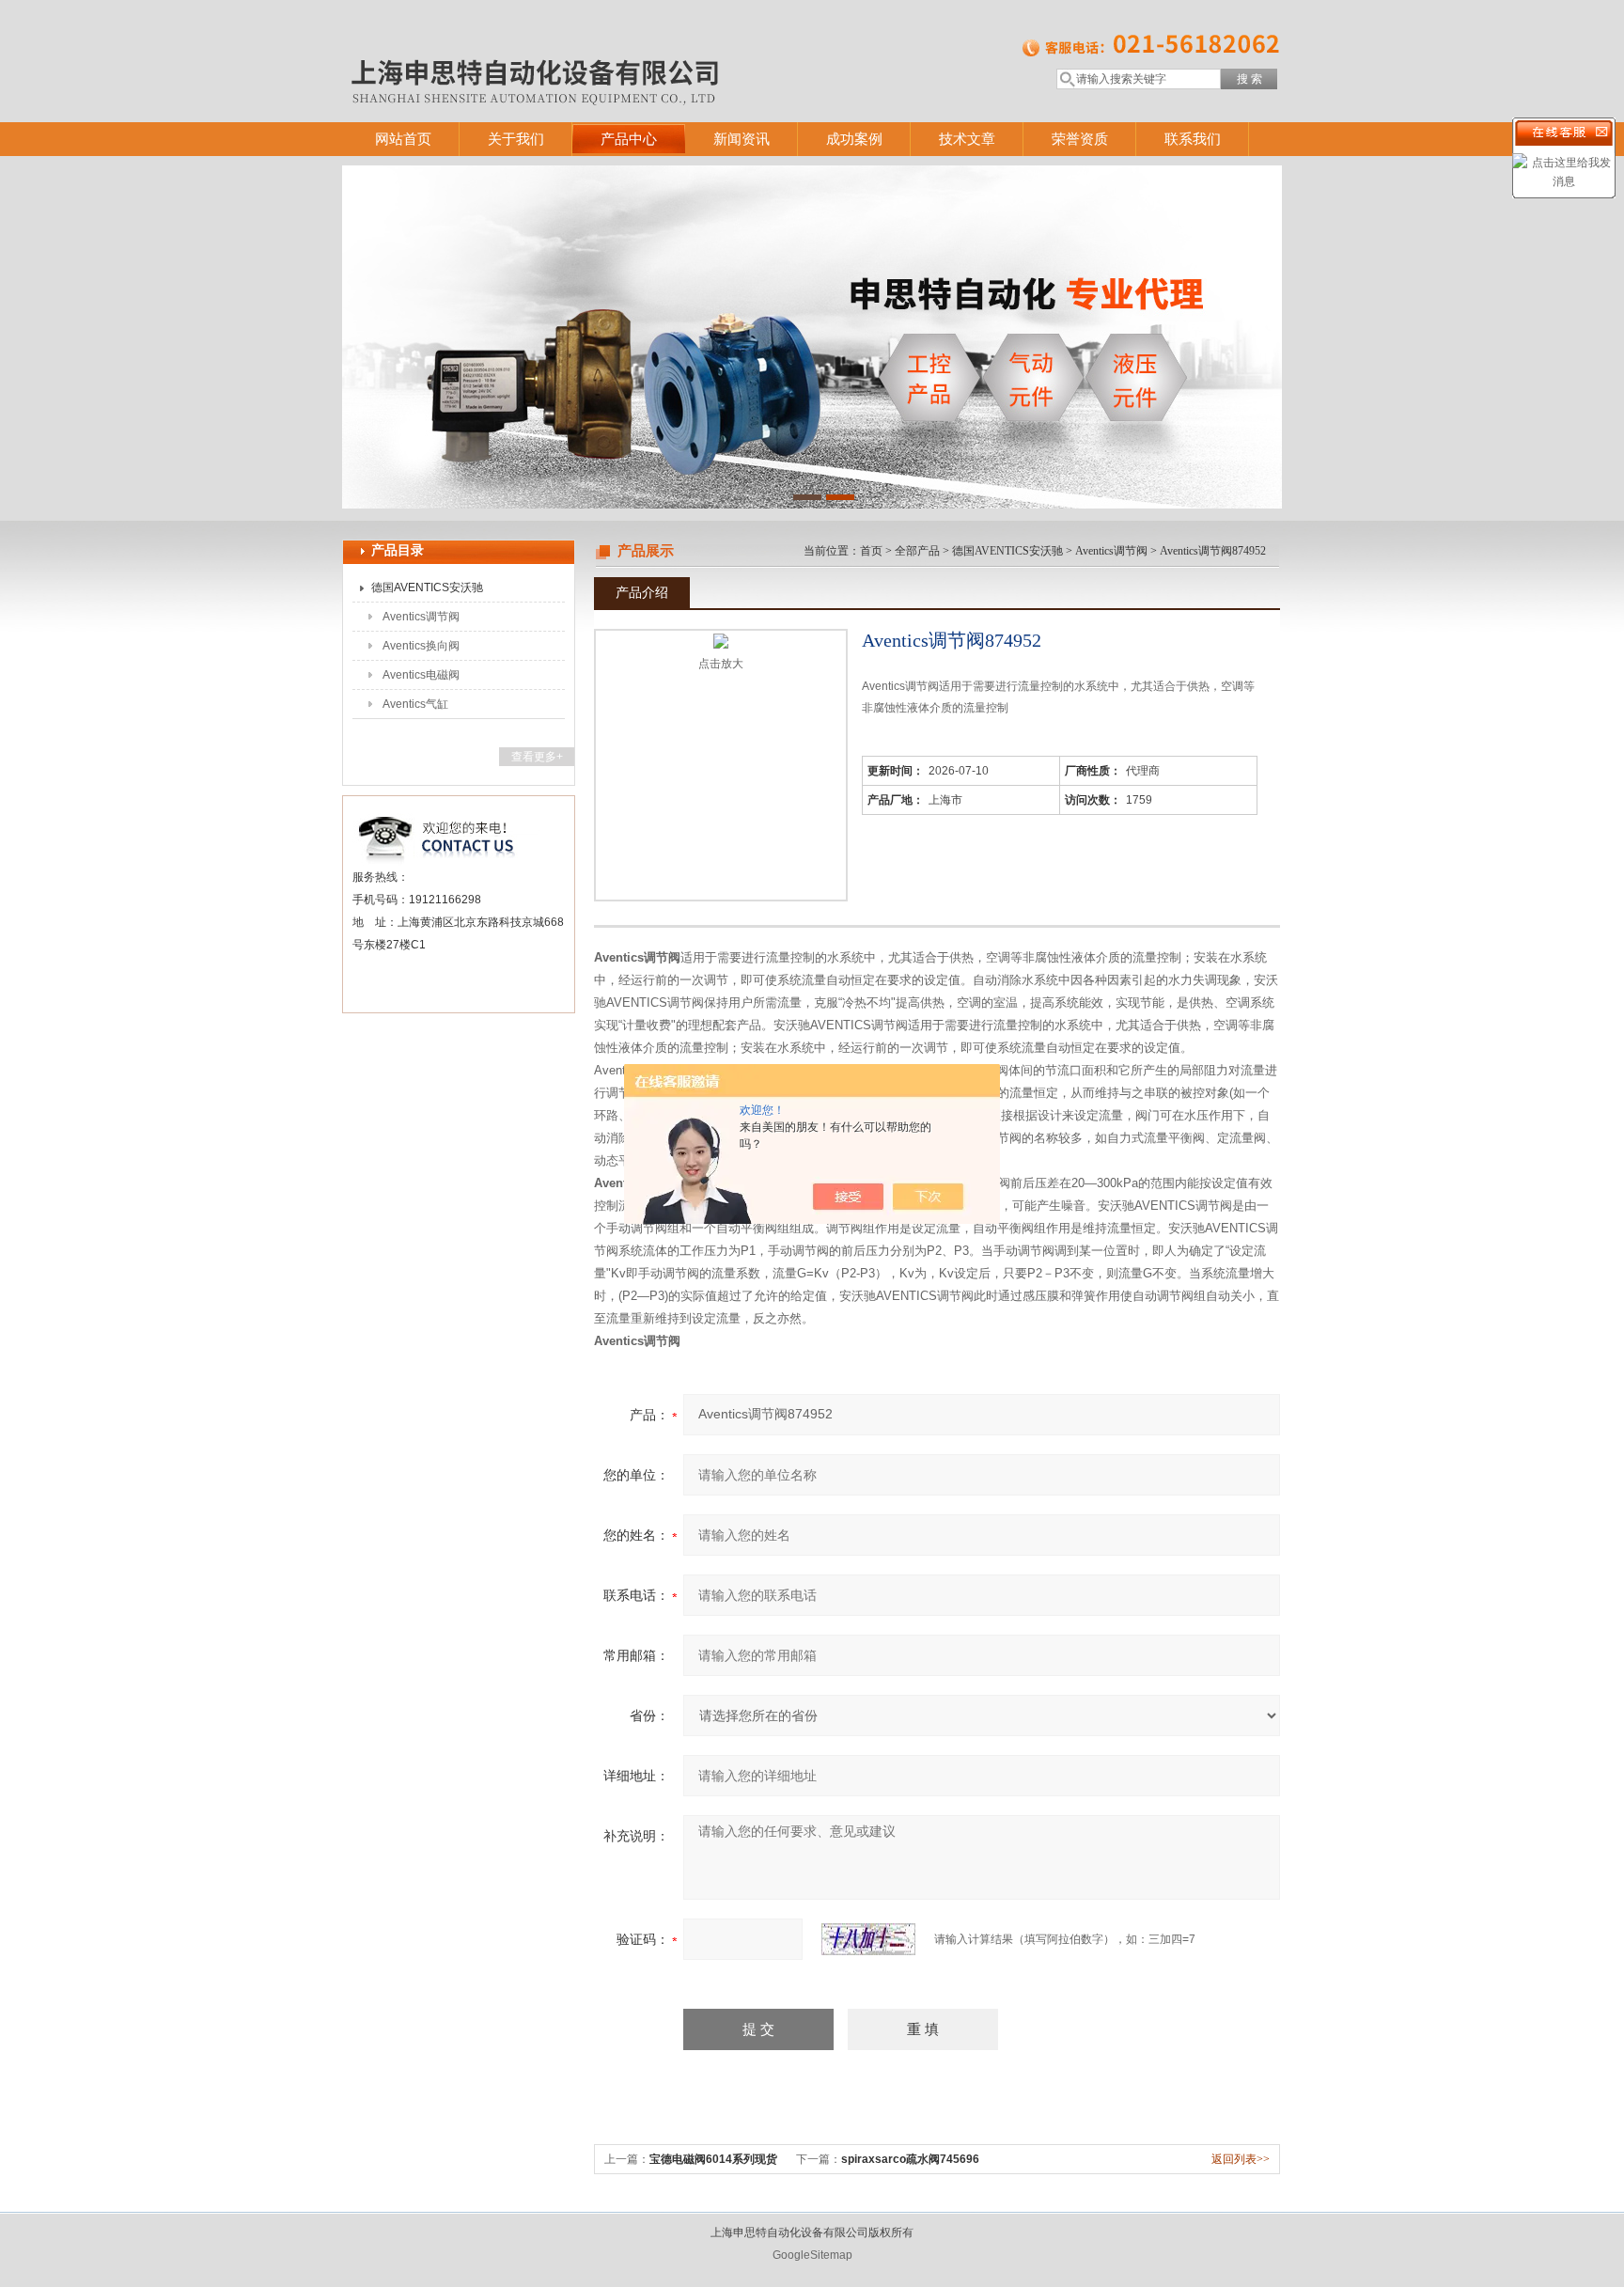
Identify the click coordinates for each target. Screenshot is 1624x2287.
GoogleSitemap (812, 2255)
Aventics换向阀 (421, 646)
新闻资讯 (742, 139)
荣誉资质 (1080, 139)
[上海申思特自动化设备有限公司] (615, 42)
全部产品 (917, 551)
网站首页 (403, 139)
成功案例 (854, 139)
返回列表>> (1241, 2159)
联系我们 (1193, 139)
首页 (871, 551)
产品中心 (629, 139)
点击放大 (721, 664)
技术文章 (967, 139)
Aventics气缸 (415, 704)
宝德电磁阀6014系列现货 (713, 2159)
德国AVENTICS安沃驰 (427, 587)
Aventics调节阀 (421, 617)
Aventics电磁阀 (421, 675)
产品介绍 (642, 592)
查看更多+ (537, 757)
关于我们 (516, 139)
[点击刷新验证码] (868, 1939)
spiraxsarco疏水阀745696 (910, 2159)
